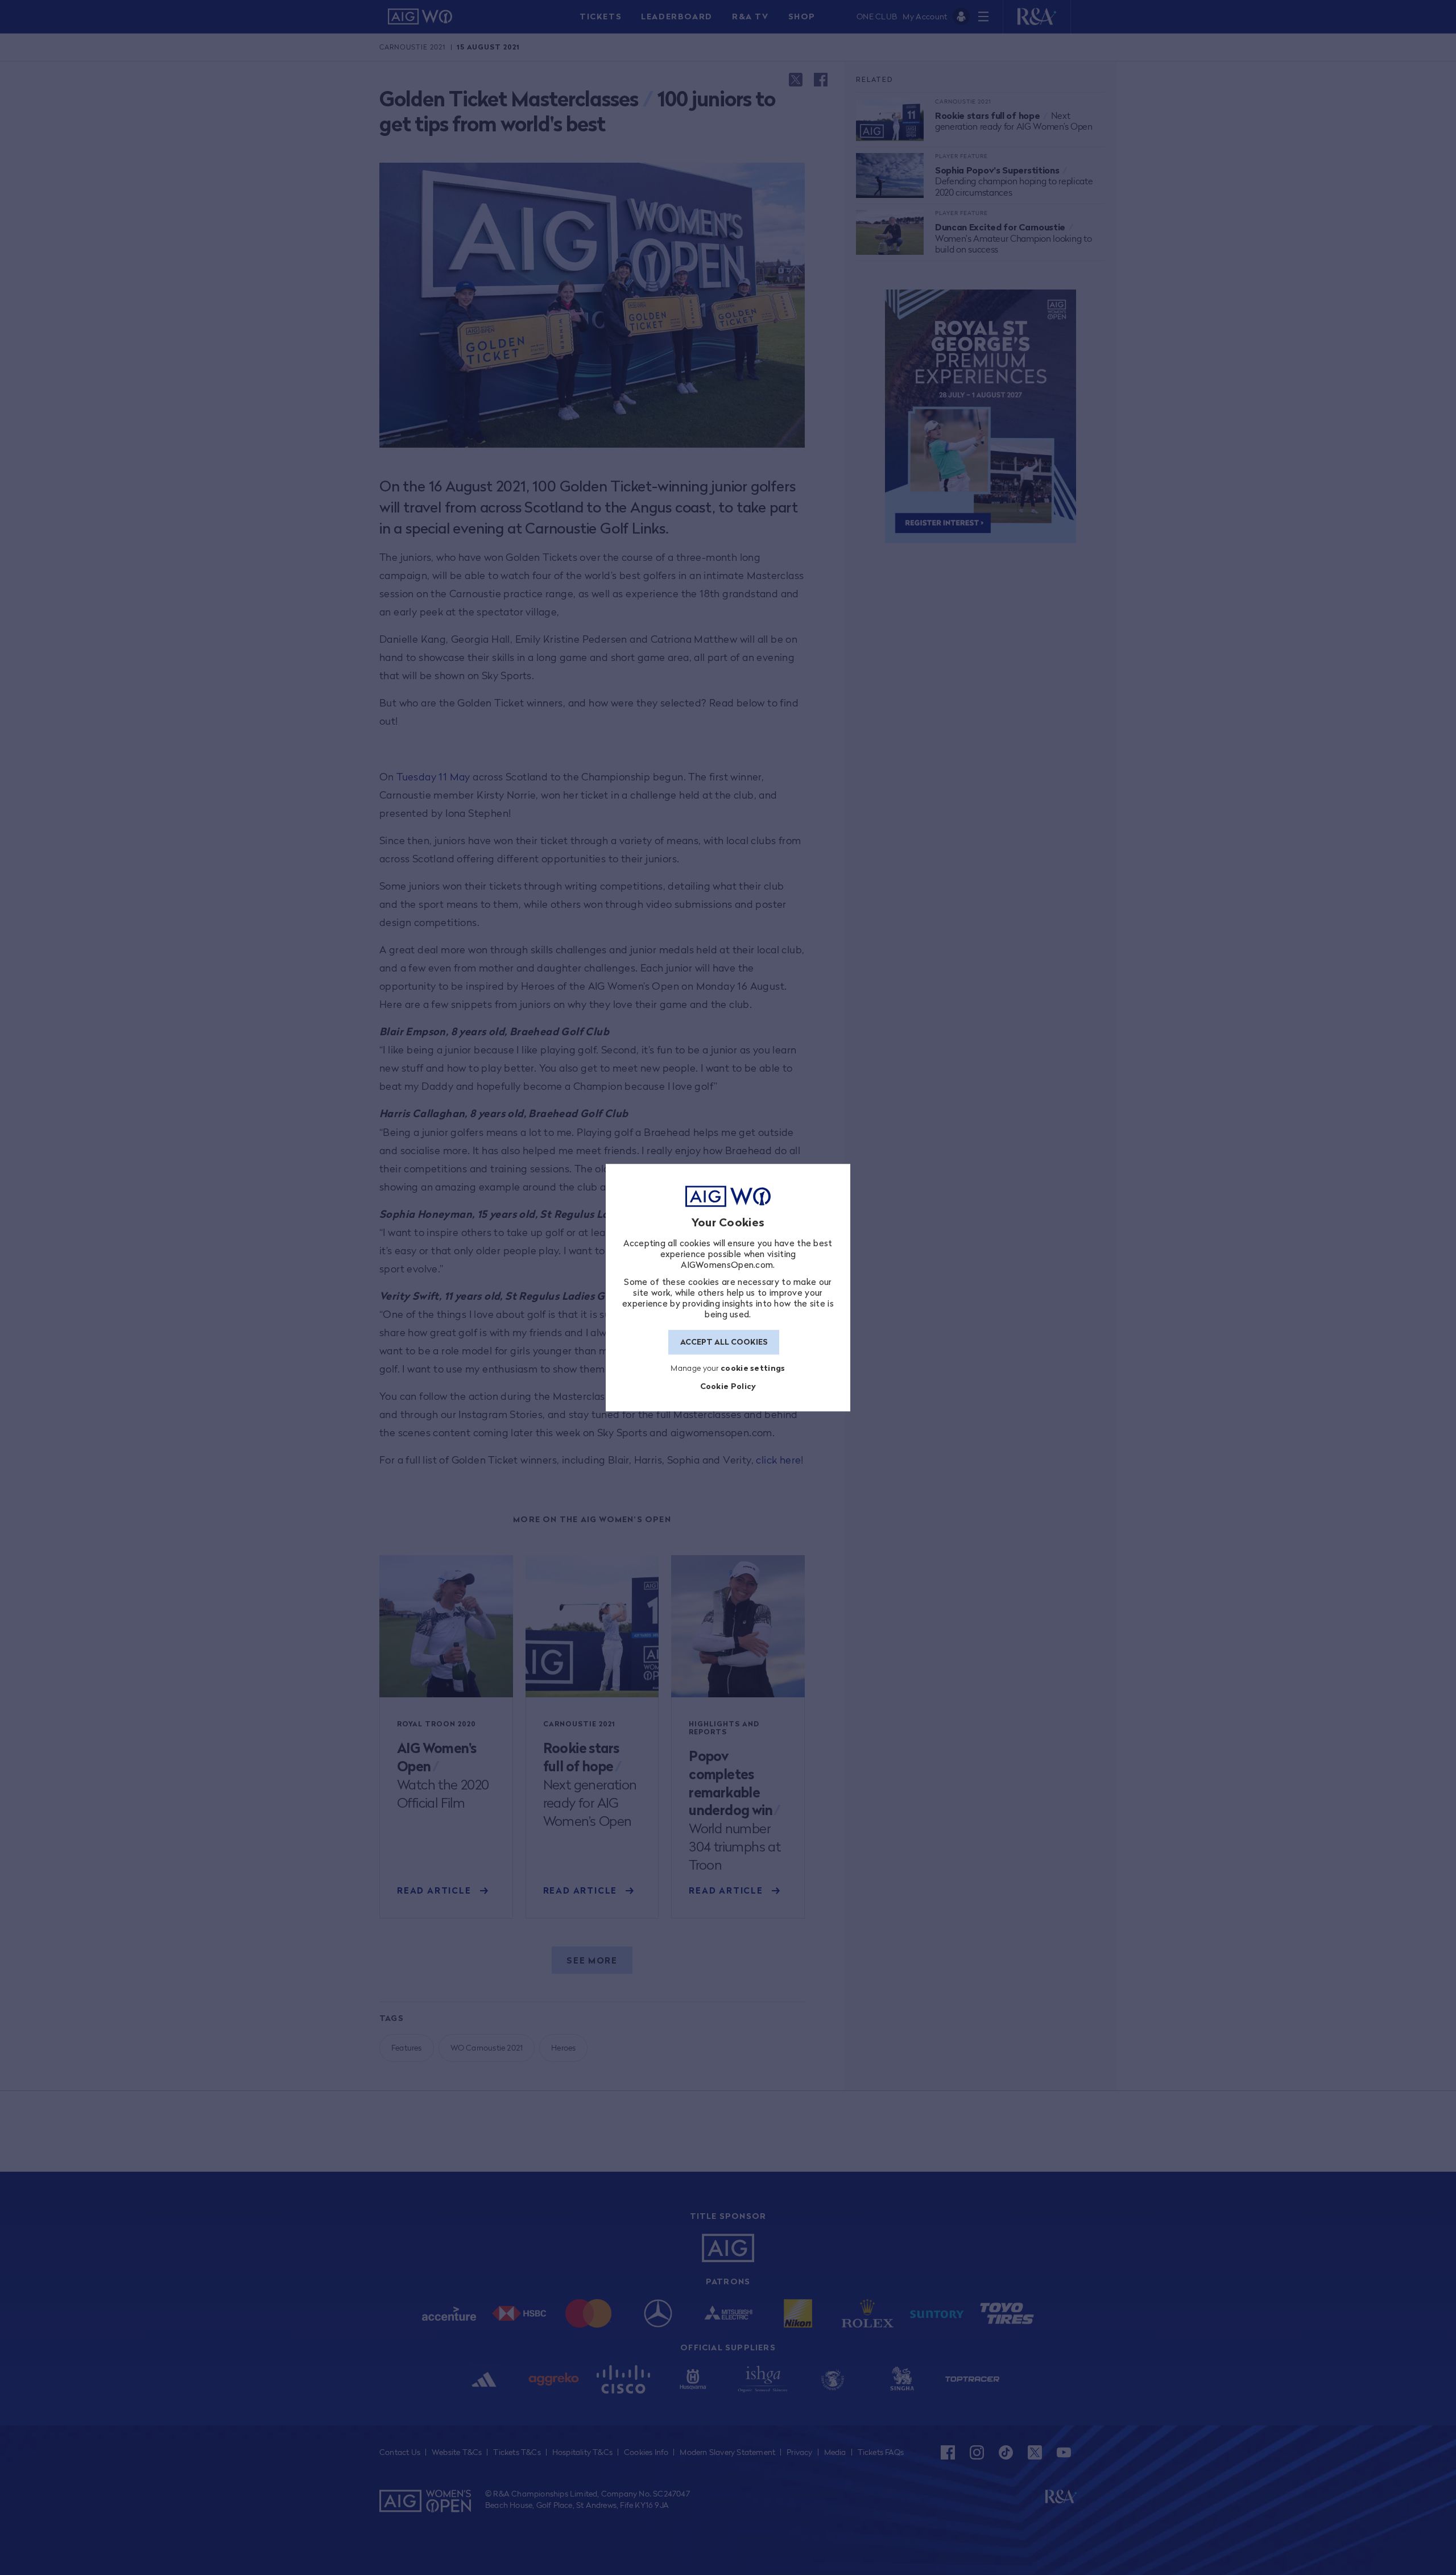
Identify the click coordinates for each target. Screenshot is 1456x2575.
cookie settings (753, 1368)
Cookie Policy (728, 1386)
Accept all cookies (724, 1342)
